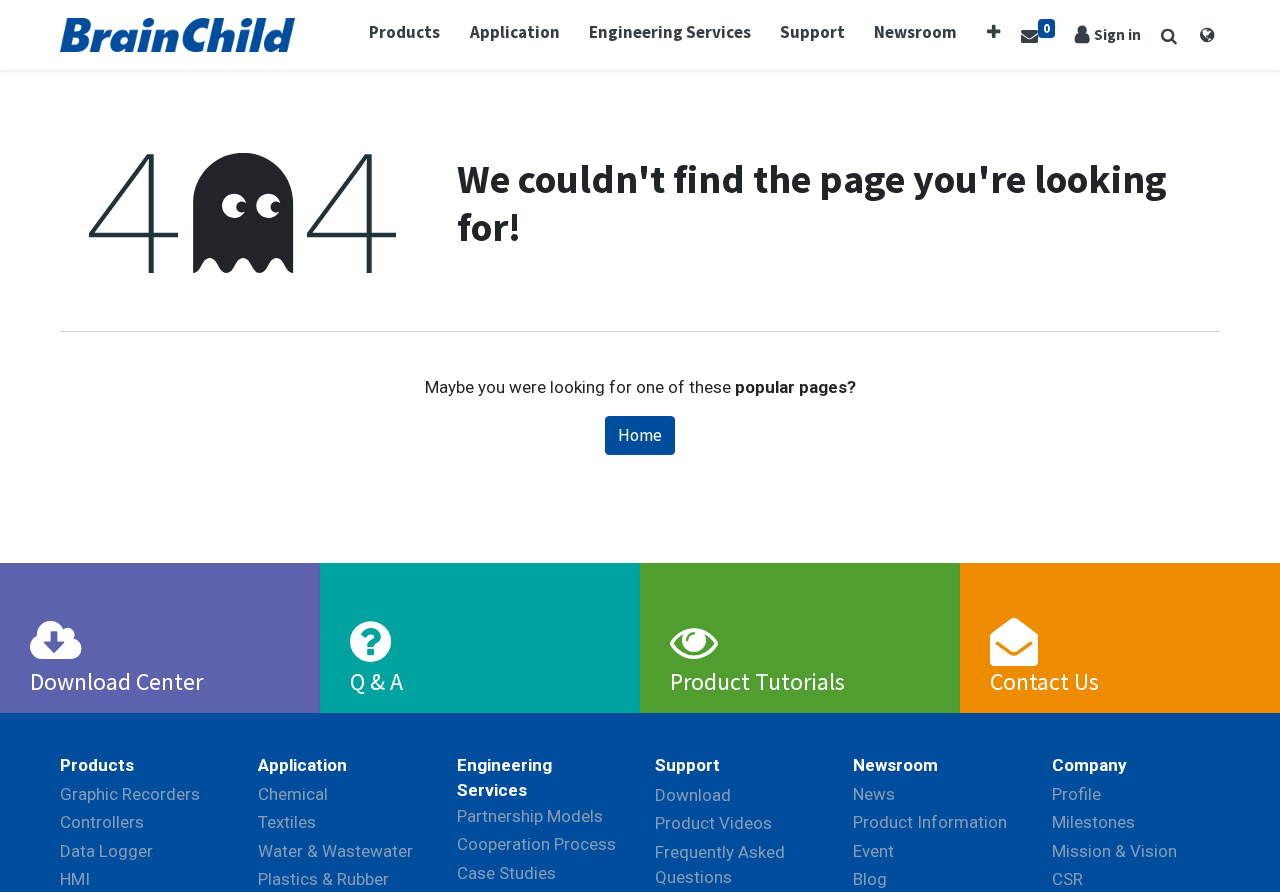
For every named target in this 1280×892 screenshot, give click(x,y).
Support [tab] (687, 765)
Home (640, 435)
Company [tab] (1089, 765)
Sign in (1117, 34)
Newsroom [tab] (895, 765)
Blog (870, 879)
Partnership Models (530, 816)
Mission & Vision (1114, 851)
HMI (75, 879)
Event (873, 851)
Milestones (1093, 822)
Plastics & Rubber (323, 879)
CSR (1067, 879)
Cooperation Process (536, 844)
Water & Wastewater (335, 851)
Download (693, 795)
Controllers (102, 822)
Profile (1076, 794)
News (874, 794)
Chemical (293, 794)
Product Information (930, 822)
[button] (993, 33)
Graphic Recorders (130, 794)
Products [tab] (97, 765)
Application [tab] (302, 765)
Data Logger (106, 851)
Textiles (287, 822)
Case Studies (506, 873)
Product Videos (713, 823)
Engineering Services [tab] (504, 778)
